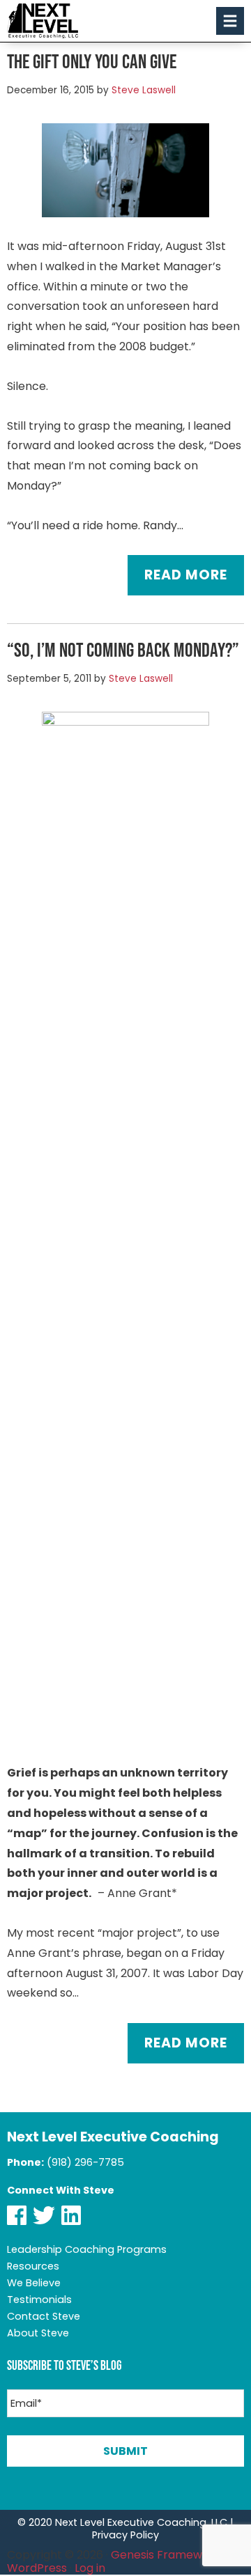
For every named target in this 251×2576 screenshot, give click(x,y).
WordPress (37, 2568)
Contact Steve (44, 2316)
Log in (90, 2568)
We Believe (34, 2283)
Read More (186, 575)
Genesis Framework (166, 2555)
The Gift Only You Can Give (92, 61)
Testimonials (39, 2300)
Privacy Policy (125, 2535)
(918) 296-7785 (85, 2162)
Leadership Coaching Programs (87, 2249)
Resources (33, 2266)
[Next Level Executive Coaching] (43, 21)
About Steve (38, 2333)
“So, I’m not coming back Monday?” (123, 650)
